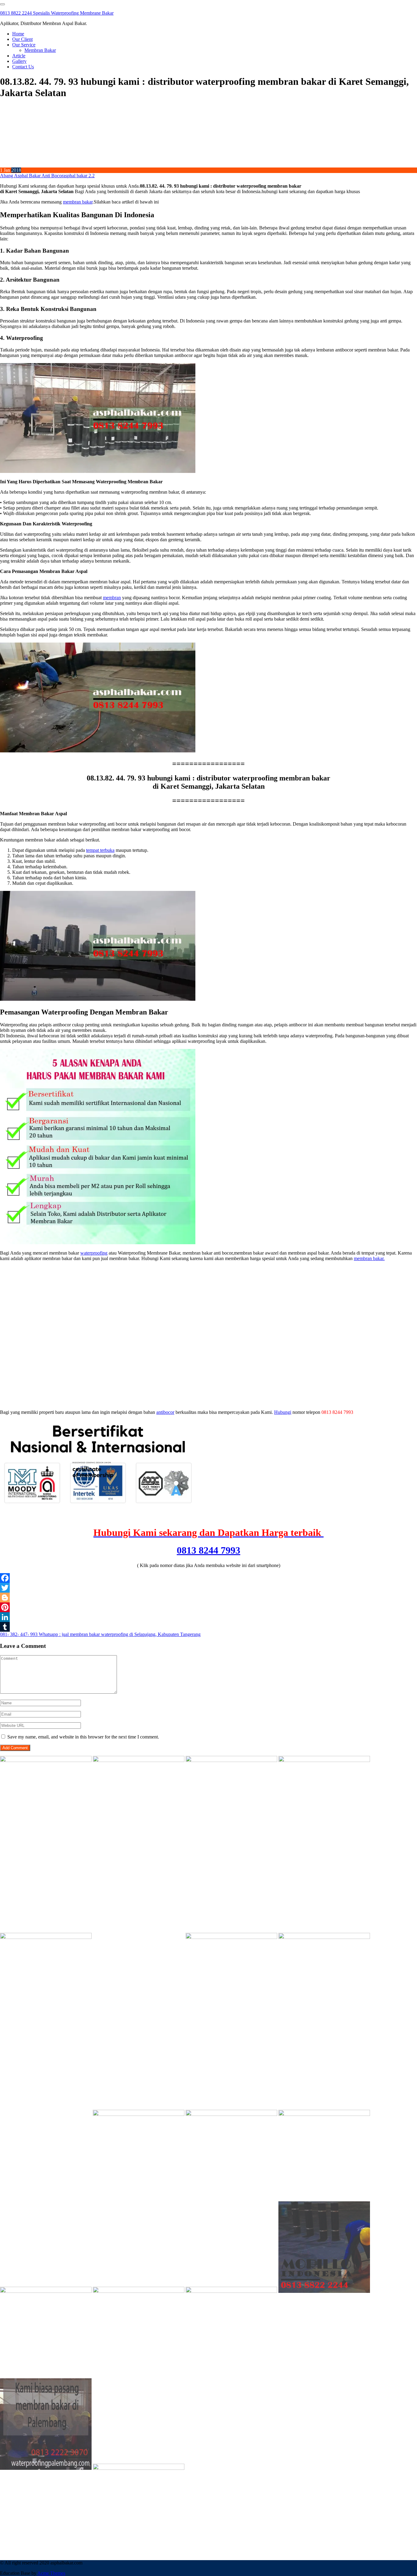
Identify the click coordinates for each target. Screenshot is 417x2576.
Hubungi (283, 1412)
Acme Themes (51, 2573)
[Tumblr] (209, 1627)
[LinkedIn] (209, 1617)
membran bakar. (369, 1258)
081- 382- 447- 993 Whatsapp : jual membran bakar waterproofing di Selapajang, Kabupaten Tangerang (100, 1634)
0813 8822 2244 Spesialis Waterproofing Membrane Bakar (57, 13)
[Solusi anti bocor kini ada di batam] (46, 2291)
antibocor (165, 1412)
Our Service (24, 45)
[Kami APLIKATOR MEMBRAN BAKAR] (324, 1937)
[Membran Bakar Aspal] (139, 1760)
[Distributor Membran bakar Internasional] (46, 1760)
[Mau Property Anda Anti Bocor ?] (231, 2291)
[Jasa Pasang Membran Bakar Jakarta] (139, 1937)
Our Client (22, 39)
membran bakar (78, 202)
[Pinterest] (209, 1607)
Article (19, 56)
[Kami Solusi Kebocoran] (231, 1937)
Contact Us (23, 67)
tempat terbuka (100, 850)
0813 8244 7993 (209, 1550)
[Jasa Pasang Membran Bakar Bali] (231, 1760)
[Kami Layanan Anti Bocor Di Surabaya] (46, 2114)
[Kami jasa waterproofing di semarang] (231, 2114)
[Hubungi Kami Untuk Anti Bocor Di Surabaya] (46, 1937)
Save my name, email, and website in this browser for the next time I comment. (83, 1737)
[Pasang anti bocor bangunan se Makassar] (324, 2114)
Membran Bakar (40, 50)
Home (18, 34)
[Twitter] (209, 1588)
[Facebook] (209, 1578)
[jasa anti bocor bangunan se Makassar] (139, 2468)
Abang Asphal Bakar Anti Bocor (32, 176)
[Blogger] (209, 1598)
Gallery (19, 61)
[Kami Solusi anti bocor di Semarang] (139, 2291)
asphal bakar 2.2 (79, 176)
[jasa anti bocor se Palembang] (46, 2468)
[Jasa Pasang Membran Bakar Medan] (324, 1760)
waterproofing (94, 1253)
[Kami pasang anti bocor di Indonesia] (324, 2291)
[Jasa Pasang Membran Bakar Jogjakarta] (139, 2114)
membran (112, 598)
